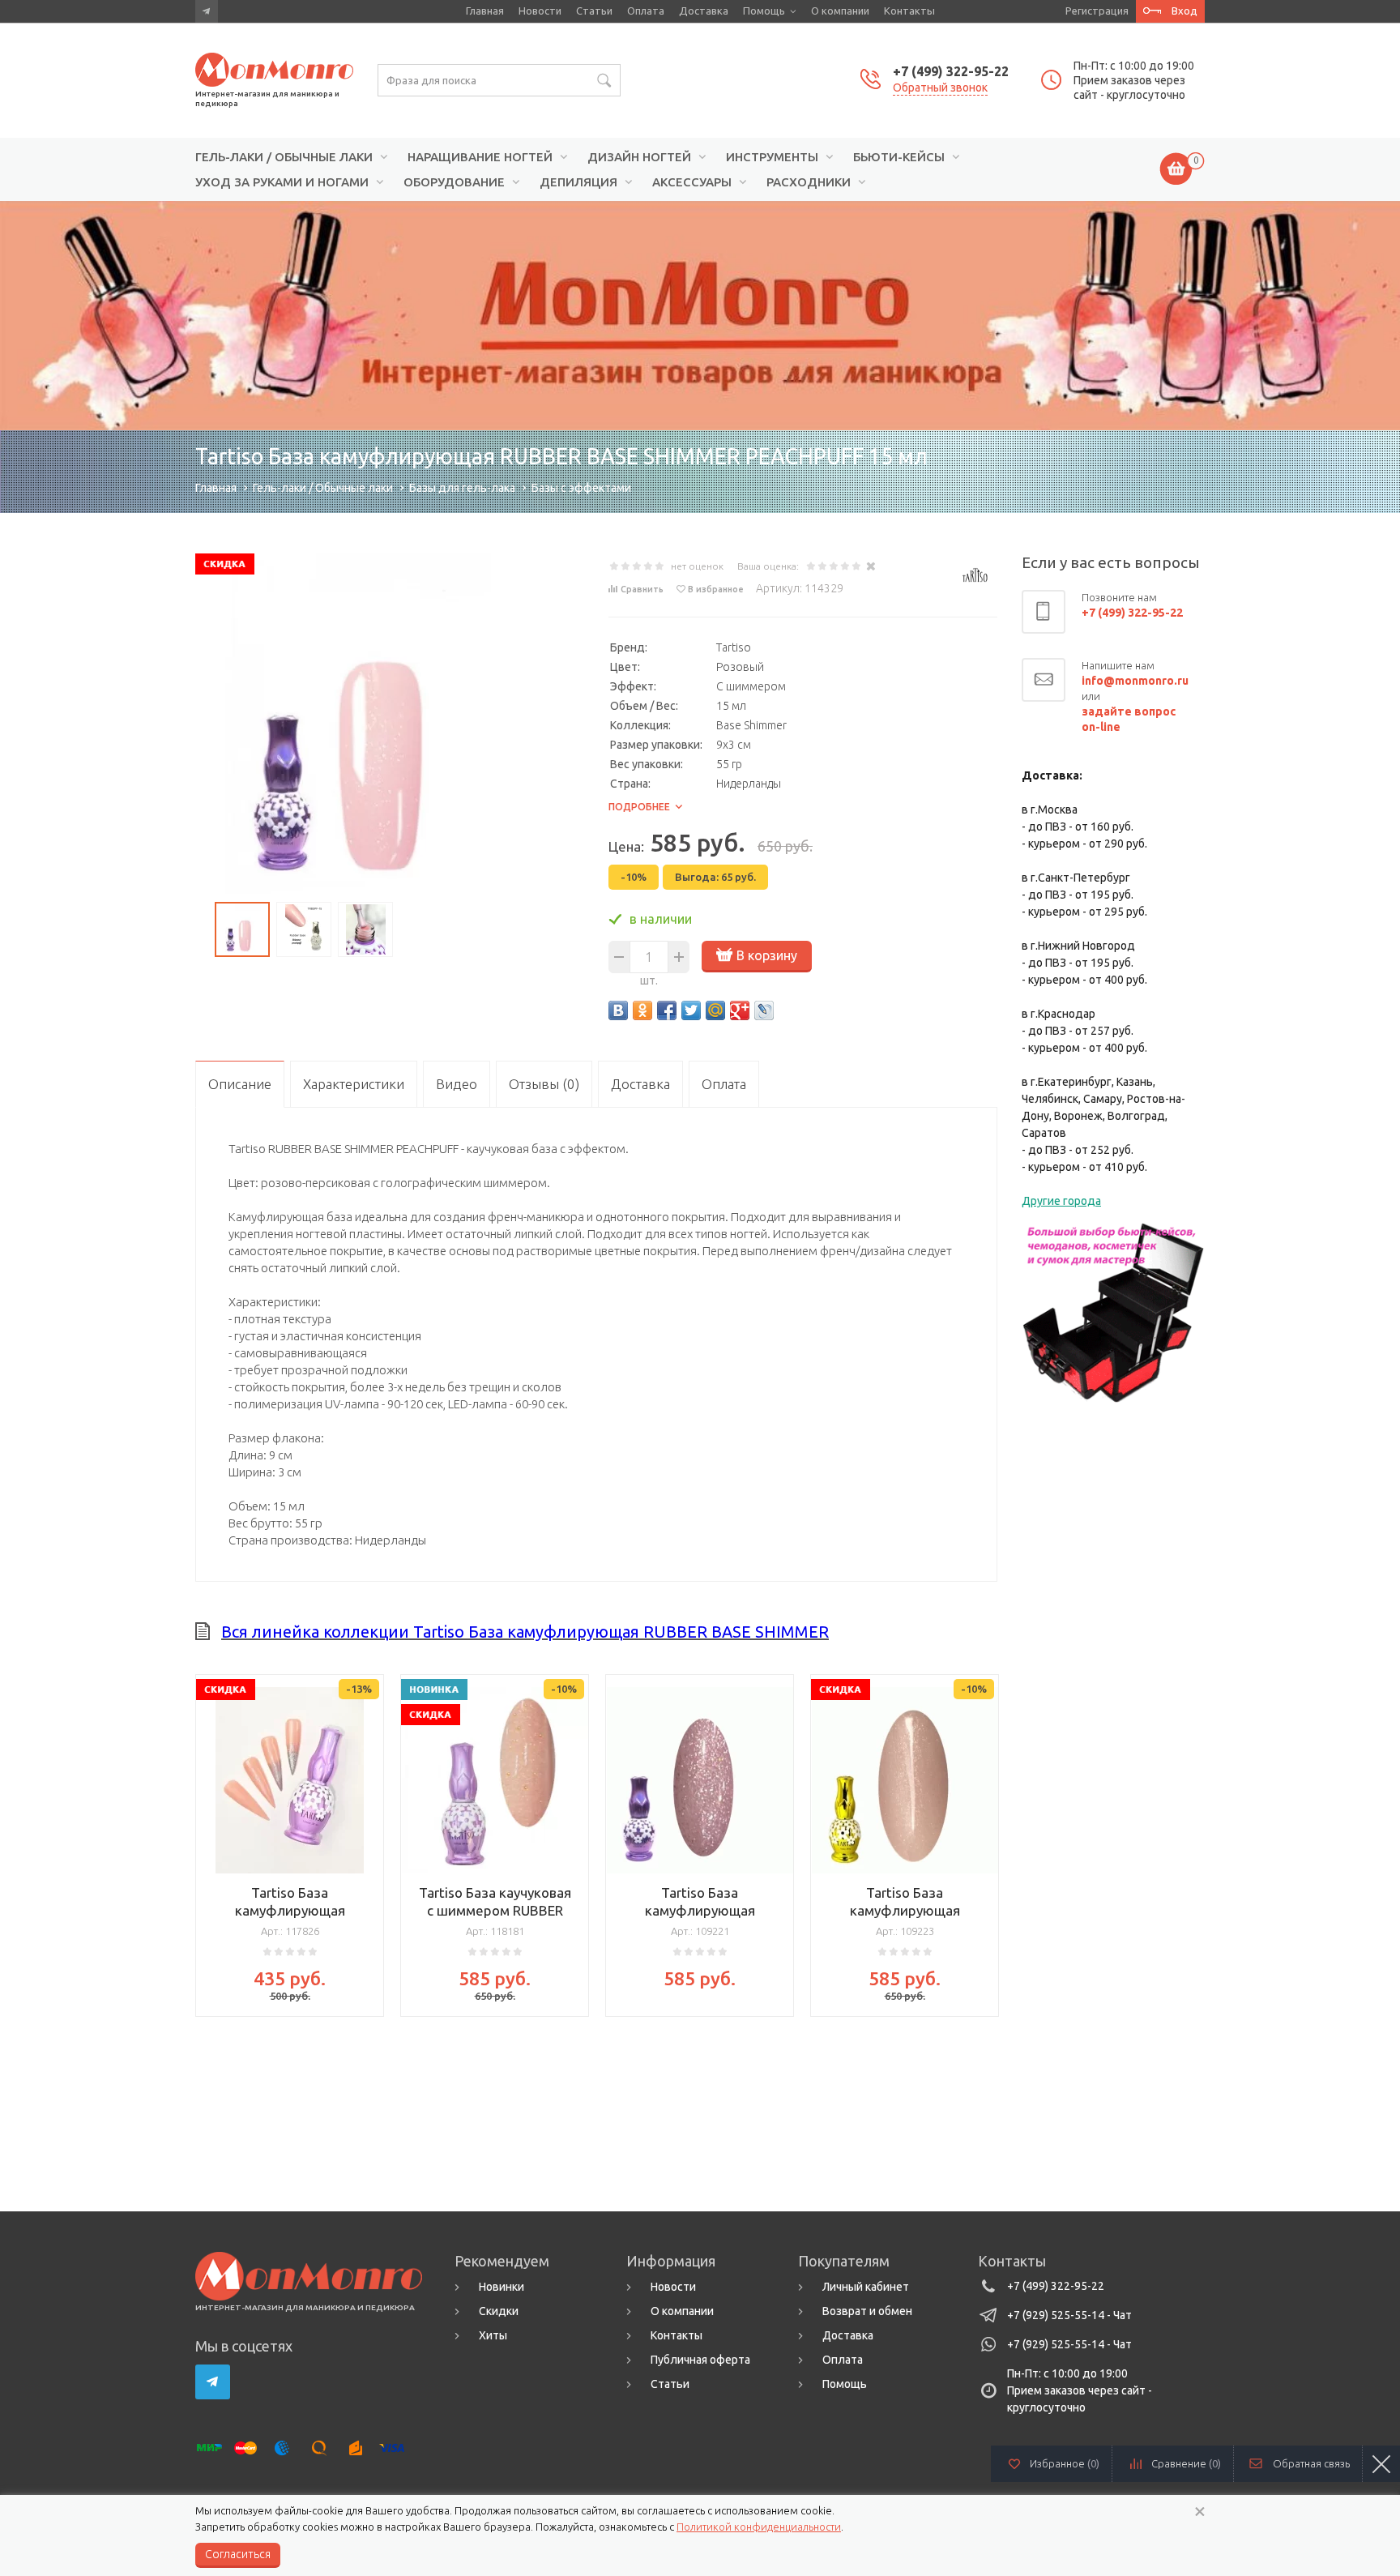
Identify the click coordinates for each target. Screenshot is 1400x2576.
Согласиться (238, 2554)
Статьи (594, 11)
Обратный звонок (940, 88)
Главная (485, 11)
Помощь (764, 11)
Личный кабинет (866, 2287)
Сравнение (1186, 2463)
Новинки (502, 2287)
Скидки (499, 2311)
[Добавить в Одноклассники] (642, 1010)
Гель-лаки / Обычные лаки (284, 157)
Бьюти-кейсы (899, 157)
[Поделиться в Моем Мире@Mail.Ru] (715, 1010)
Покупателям (844, 2261)
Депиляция (578, 182)
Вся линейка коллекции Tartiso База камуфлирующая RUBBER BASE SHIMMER (525, 1632)
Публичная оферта (700, 2360)
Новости (540, 11)
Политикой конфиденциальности (759, 2527)
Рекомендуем (502, 2261)
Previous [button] (207, 1841)
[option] (700, 316)
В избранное (716, 589)
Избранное (1065, 2463)
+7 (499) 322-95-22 (951, 71)
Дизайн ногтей (639, 157)
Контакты (909, 11)
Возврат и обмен (867, 2311)
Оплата (646, 11)
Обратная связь (1311, 2463)
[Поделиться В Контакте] (618, 1010)
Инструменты (772, 157)
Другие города (1061, 1201)
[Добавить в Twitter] (691, 1010)
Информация (671, 2261)
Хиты (493, 2335)
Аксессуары (692, 182)
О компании (840, 11)
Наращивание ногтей (480, 157)
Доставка (704, 11)
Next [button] (985, 1841)
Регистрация (1097, 11)
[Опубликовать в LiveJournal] (764, 1010)
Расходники (809, 182)
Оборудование (454, 182)
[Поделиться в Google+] (740, 1010)
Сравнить (642, 589)
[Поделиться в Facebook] (667, 1010)
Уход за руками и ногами (282, 182)
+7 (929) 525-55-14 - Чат (1069, 2315)
